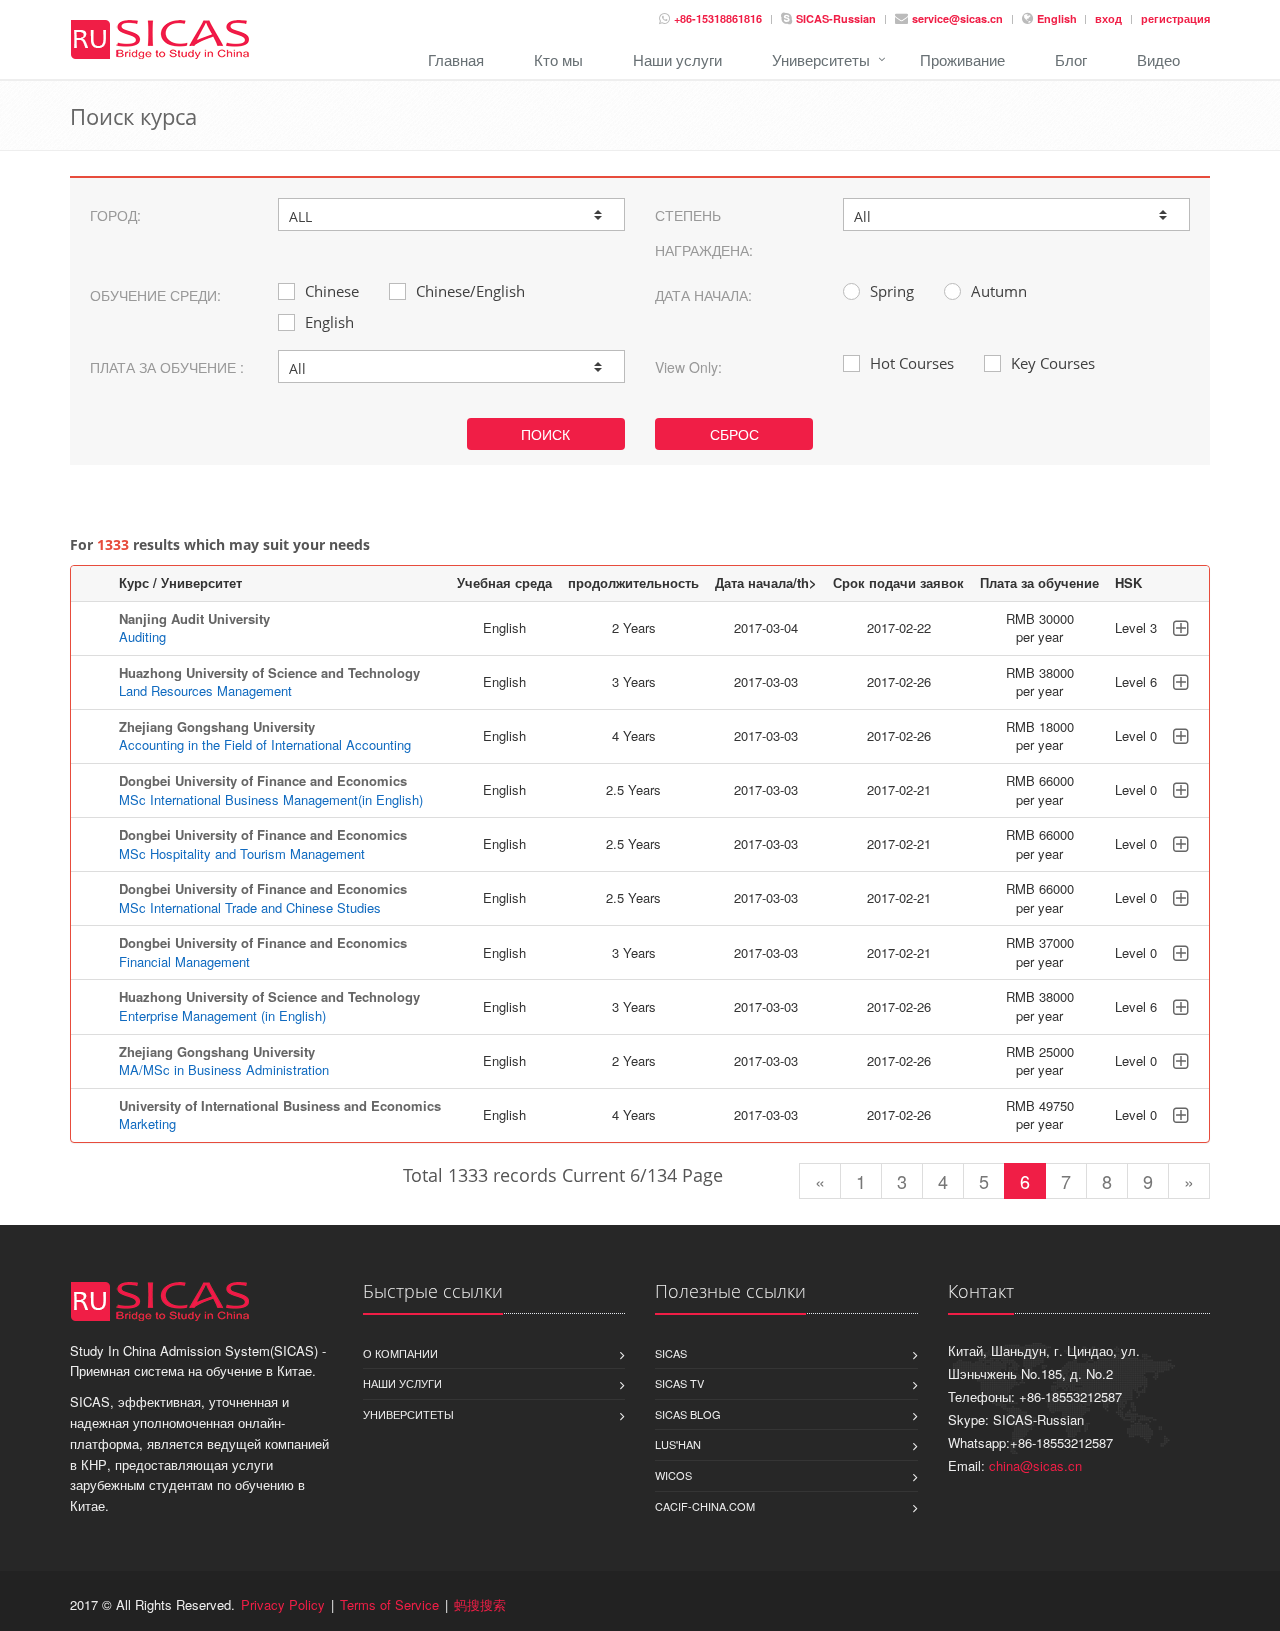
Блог (1071, 59)
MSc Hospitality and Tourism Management (242, 853)
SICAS (671, 1353)
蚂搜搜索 (480, 1604)
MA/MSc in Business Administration (224, 1069)
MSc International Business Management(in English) (271, 799)
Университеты (821, 59)
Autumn (999, 291)
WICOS (673, 1475)
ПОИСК (545, 434)
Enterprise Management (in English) (222, 1015)
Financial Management (184, 961)
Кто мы (558, 59)
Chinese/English (470, 291)
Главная (456, 59)
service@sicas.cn (957, 18)
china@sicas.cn (1035, 1465)
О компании (400, 1353)
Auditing (142, 636)
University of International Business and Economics (280, 1105)
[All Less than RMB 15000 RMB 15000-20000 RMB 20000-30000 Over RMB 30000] (451, 366)
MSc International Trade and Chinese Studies (250, 907)
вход (1108, 18)
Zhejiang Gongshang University (217, 726)
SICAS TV (679, 1383)
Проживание (962, 59)
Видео (1158, 59)
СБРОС (734, 434)
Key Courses (1053, 363)
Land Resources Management (205, 690)
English (1058, 18)
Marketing (147, 1123)
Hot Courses (912, 363)
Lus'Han (678, 1444)
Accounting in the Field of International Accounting (265, 744)
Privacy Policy (283, 1604)
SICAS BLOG (688, 1414)
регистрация (1175, 18)
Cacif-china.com (705, 1506)
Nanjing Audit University (194, 618)
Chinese (332, 291)
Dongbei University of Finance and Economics (263, 780)
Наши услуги (677, 59)
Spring (892, 291)
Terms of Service (389, 1604)
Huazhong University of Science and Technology (269, 672)
